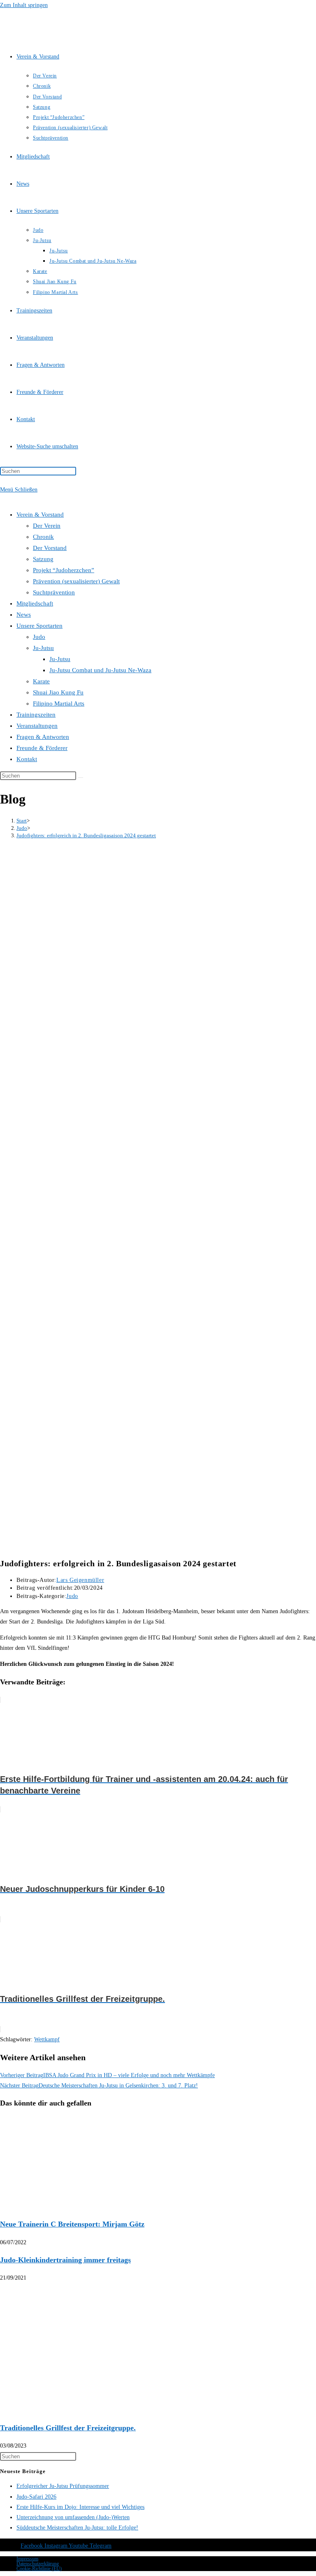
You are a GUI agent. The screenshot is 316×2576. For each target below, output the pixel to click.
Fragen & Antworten (43, 737)
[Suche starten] (81, 778)
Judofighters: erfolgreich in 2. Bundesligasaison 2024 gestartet (86, 835)
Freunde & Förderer (42, 748)
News (24, 615)
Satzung (43, 559)
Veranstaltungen (37, 726)
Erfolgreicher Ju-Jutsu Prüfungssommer (63, 2486)
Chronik (43, 537)
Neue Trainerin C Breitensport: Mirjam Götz (72, 2224)
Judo (39, 637)
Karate (41, 681)
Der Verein (47, 526)
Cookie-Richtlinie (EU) (39, 2569)
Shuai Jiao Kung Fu (58, 692)
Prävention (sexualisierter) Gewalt (76, 581)
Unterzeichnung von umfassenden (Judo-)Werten (73, 2517)
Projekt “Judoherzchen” (64, 570)
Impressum (27, 2559)
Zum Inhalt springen (24, 5)
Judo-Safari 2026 (36, 2497)
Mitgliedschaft (35, 603)
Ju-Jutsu (43, 648)
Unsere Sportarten (39, 626)
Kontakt (27, 759)
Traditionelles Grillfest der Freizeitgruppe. (68, 2428)
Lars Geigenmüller (80, 1580)
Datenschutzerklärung (38, 2564)
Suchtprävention (54, 592)
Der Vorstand (50, 548)
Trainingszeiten (36, 715)
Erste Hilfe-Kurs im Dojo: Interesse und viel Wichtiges (80, 2507)
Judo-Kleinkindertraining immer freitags (65, 2260)
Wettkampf (47, 2039)
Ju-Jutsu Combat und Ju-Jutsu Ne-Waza (100, 670)
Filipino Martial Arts (59, 703)
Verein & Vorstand (40, 515)
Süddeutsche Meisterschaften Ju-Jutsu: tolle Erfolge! (77, 2528)
